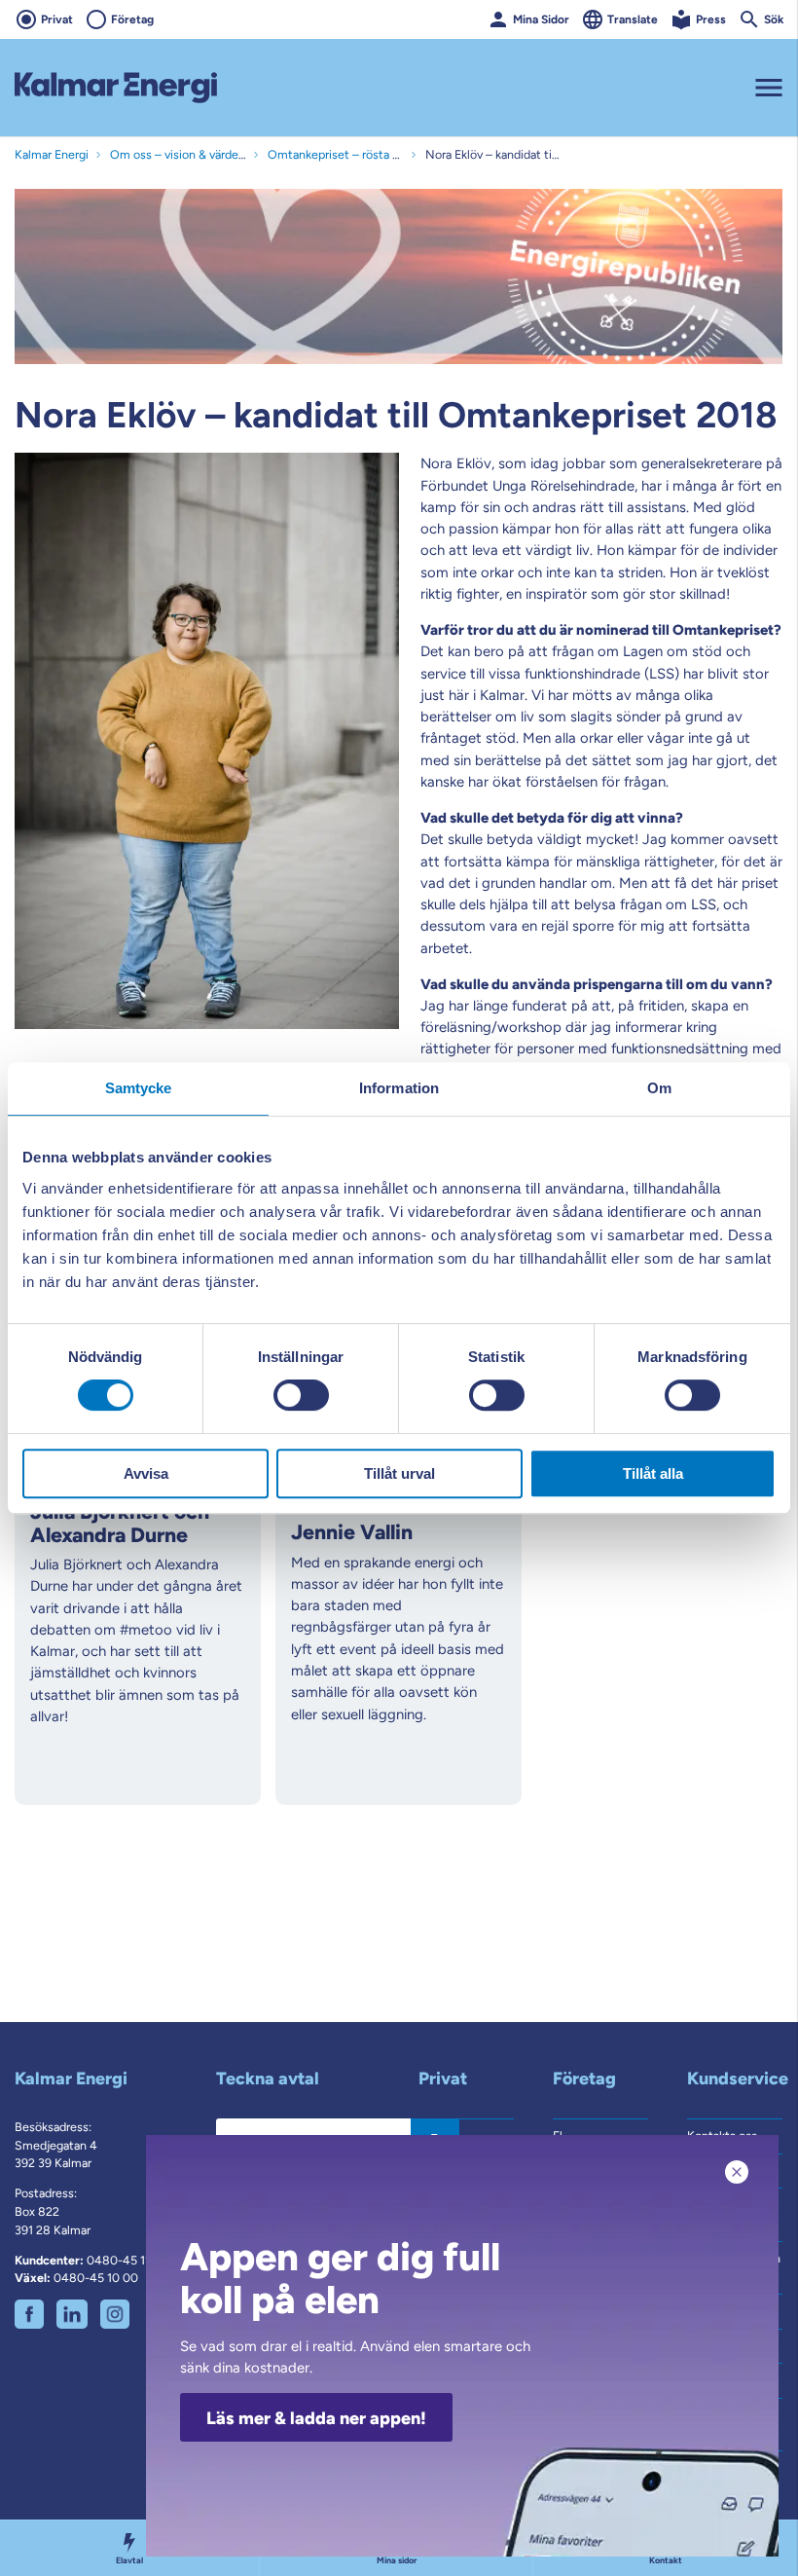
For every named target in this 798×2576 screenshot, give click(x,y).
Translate (633, 19)
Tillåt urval (399, 1473)
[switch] (301, 1395)
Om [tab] (659, 1088)
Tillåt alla (653, 1473)
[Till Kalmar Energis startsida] (116, 88)
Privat (57, 19)
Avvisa (146, 1473)
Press (711, 19)
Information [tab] (399, 1088)
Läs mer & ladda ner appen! (316, 2418)
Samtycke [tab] (139, 1088)
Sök (774, 19)
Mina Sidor (541, 19)
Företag (132, 19)
